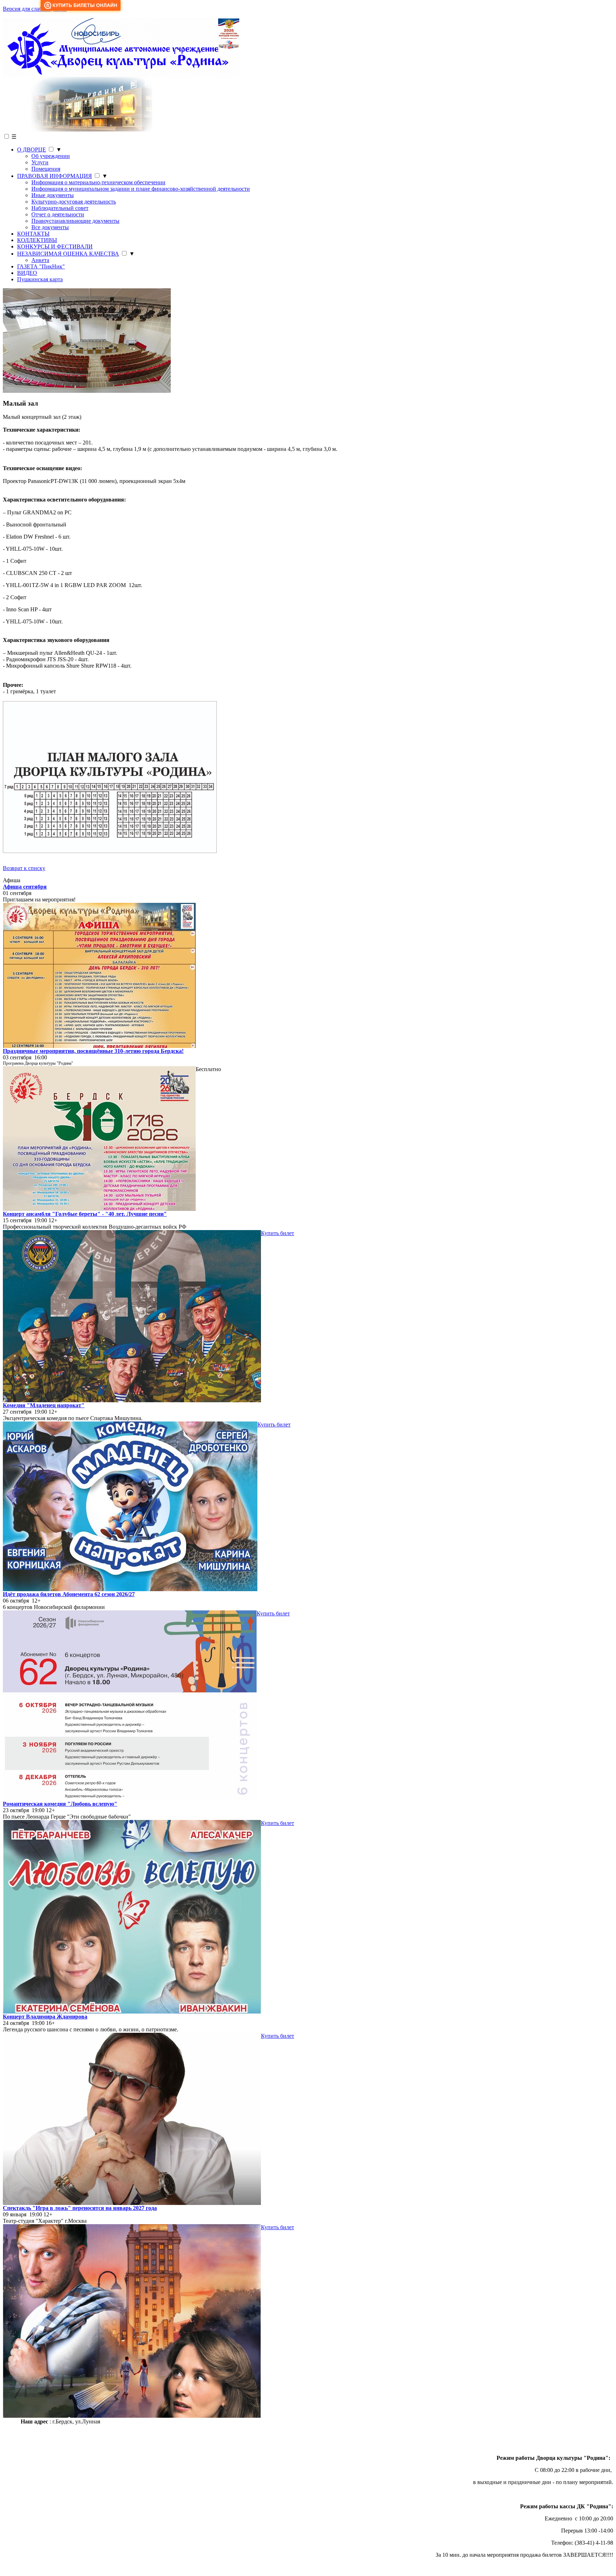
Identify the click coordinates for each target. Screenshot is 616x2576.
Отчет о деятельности (58, 214)
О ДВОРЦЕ (32, 150)
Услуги (40, 162)
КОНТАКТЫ (33, 234)
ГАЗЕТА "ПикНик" (41, 266)
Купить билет (278, 1233)
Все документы (50, 227)
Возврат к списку (24, 868)
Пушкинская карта (40, 279)
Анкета (40, 260)
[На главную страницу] (121, 75)
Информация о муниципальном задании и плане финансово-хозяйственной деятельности (141, 189)
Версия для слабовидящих (35, 9)
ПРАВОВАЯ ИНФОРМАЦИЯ (55, 176)
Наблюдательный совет (60, 208)
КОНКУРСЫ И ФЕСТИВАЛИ (55, 246)
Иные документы (53, 195)
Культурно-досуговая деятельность (74, 202)
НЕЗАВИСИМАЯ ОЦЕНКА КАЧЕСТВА (68, 254)
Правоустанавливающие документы (75, 221)
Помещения (46, 169)
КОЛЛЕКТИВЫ (37, 240)
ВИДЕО (27, 273)
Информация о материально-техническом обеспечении (98, 182)
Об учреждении (51, 156)
